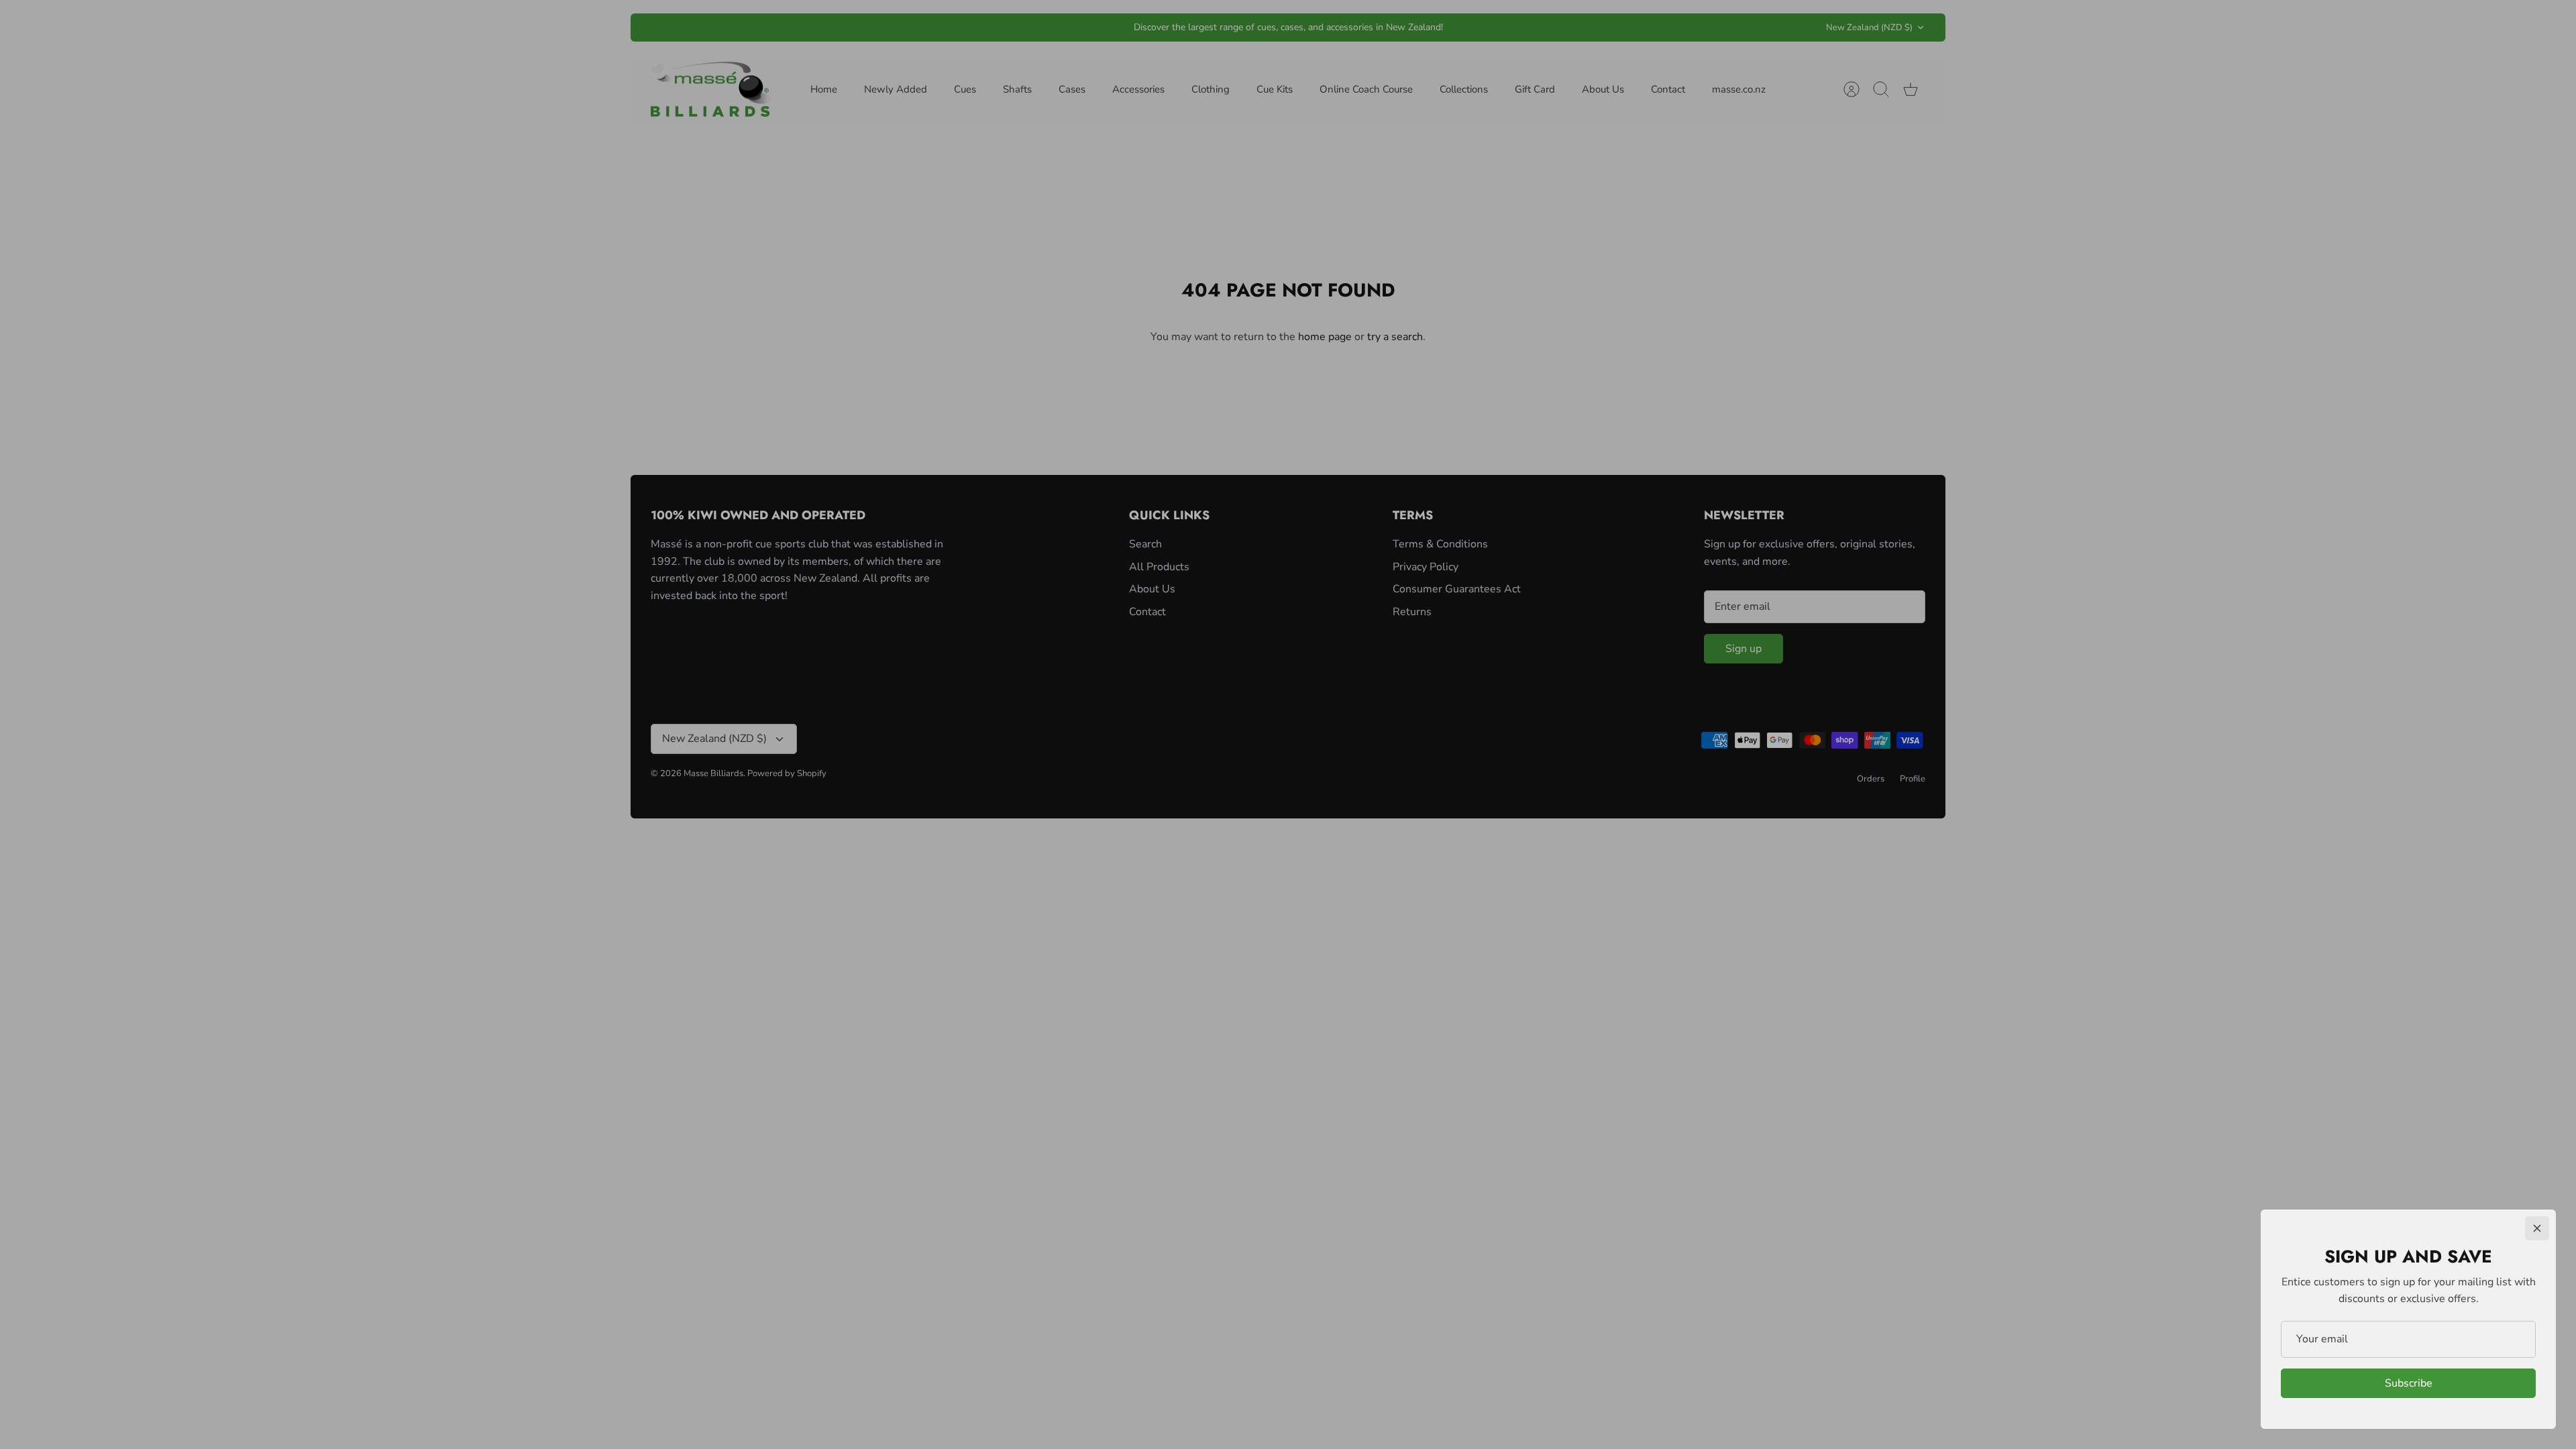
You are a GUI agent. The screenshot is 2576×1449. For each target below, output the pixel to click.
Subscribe (2409, 1383)
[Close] (2537, 1228)
